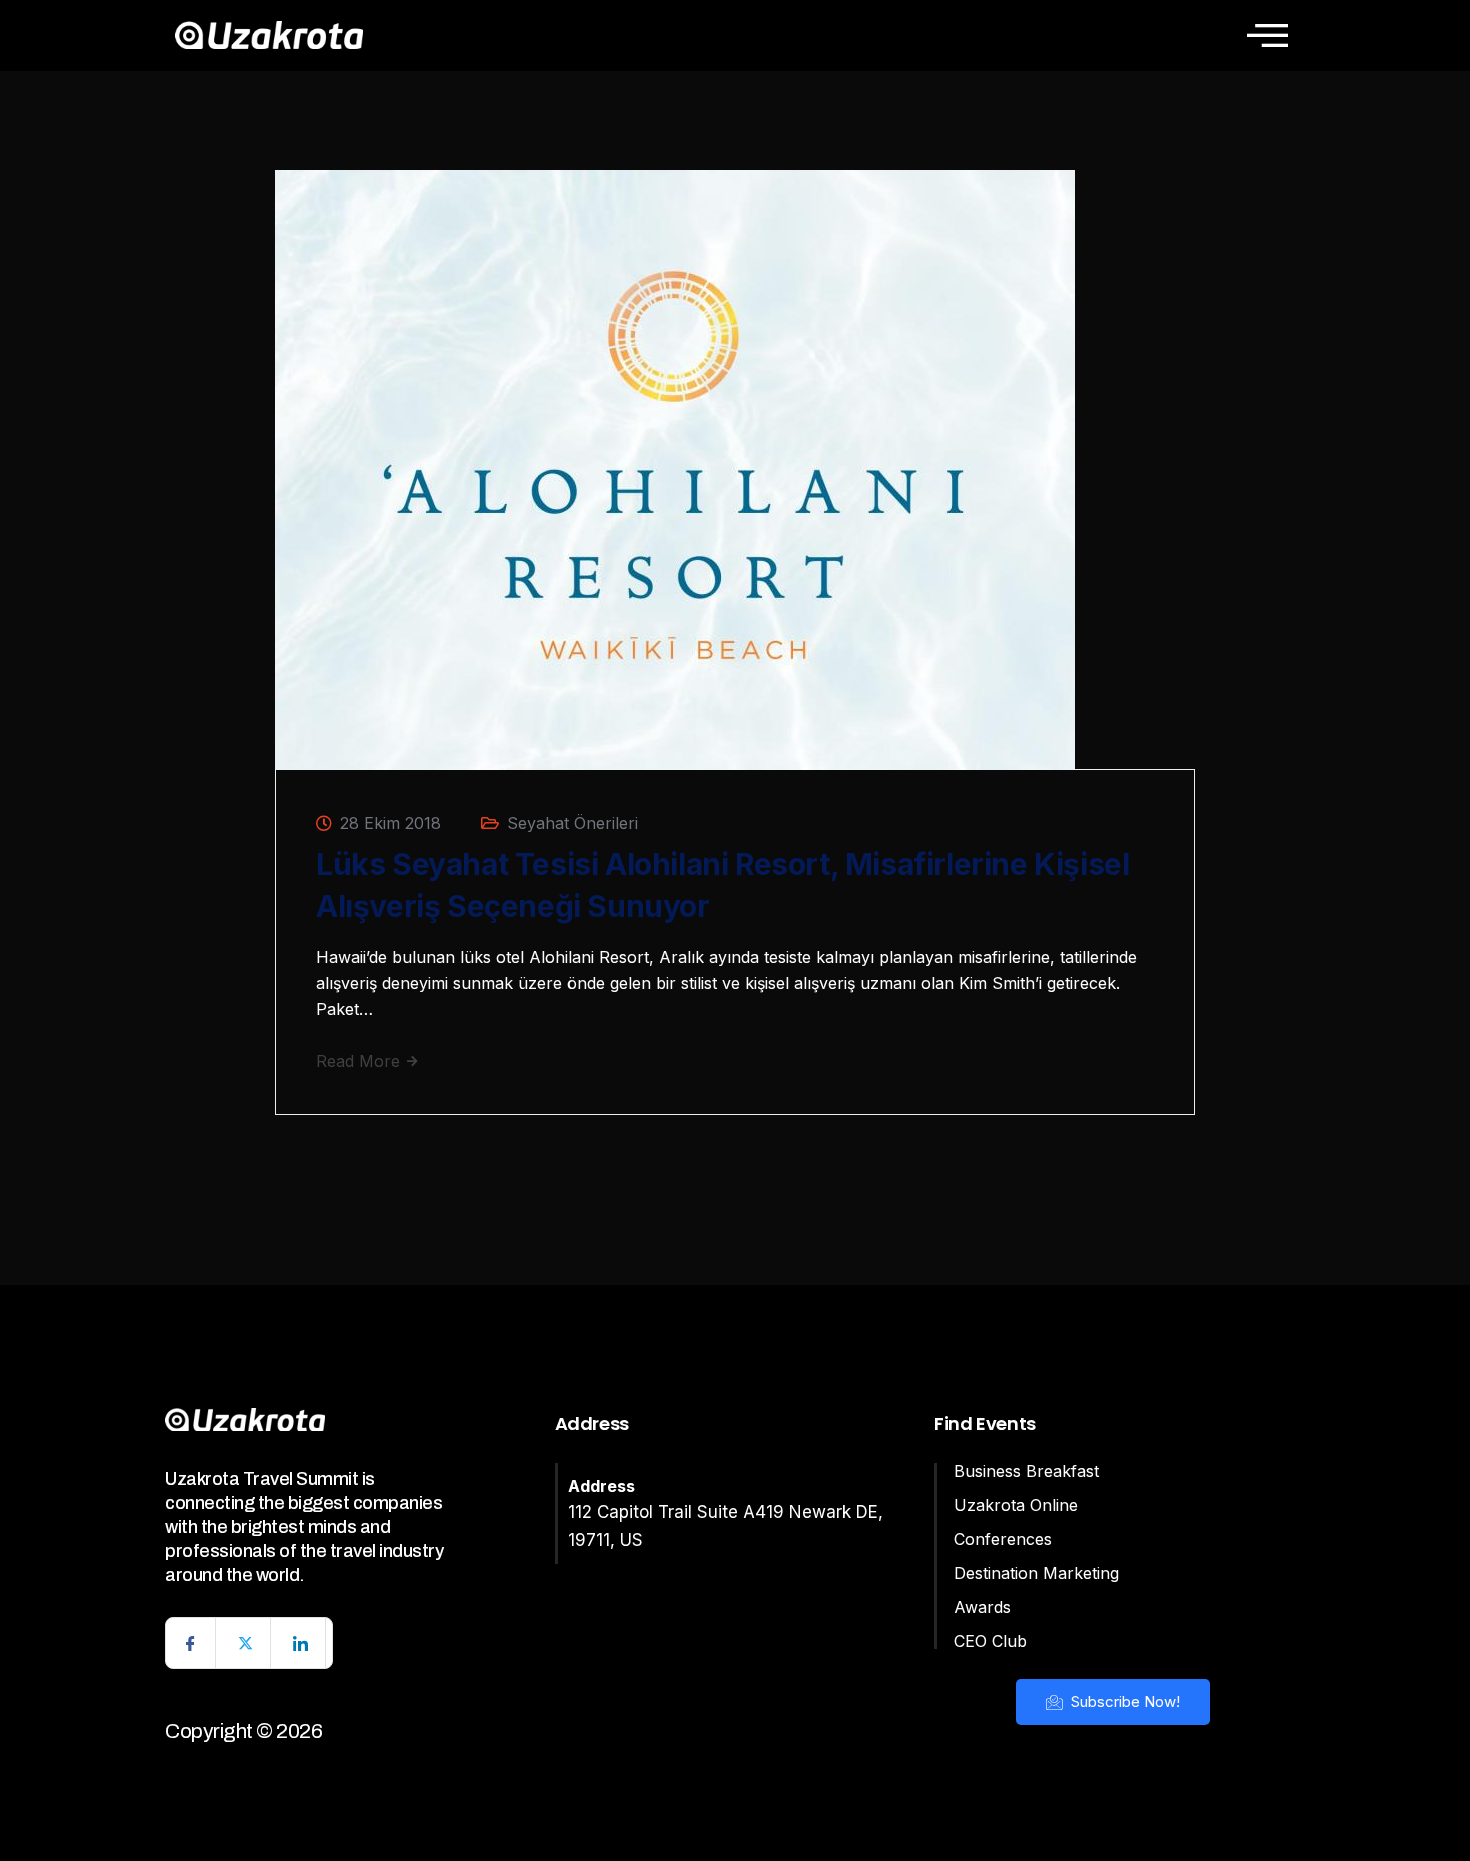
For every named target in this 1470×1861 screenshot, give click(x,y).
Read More (360, 1061)
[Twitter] (246, 1643)
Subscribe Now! (1123, 1701)
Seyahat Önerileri (572, 823)
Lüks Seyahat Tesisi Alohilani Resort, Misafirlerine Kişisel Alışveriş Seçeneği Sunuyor (722, 885)
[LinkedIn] (301, 1643)
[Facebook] (191, 1643)
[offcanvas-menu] (1267, 35)
